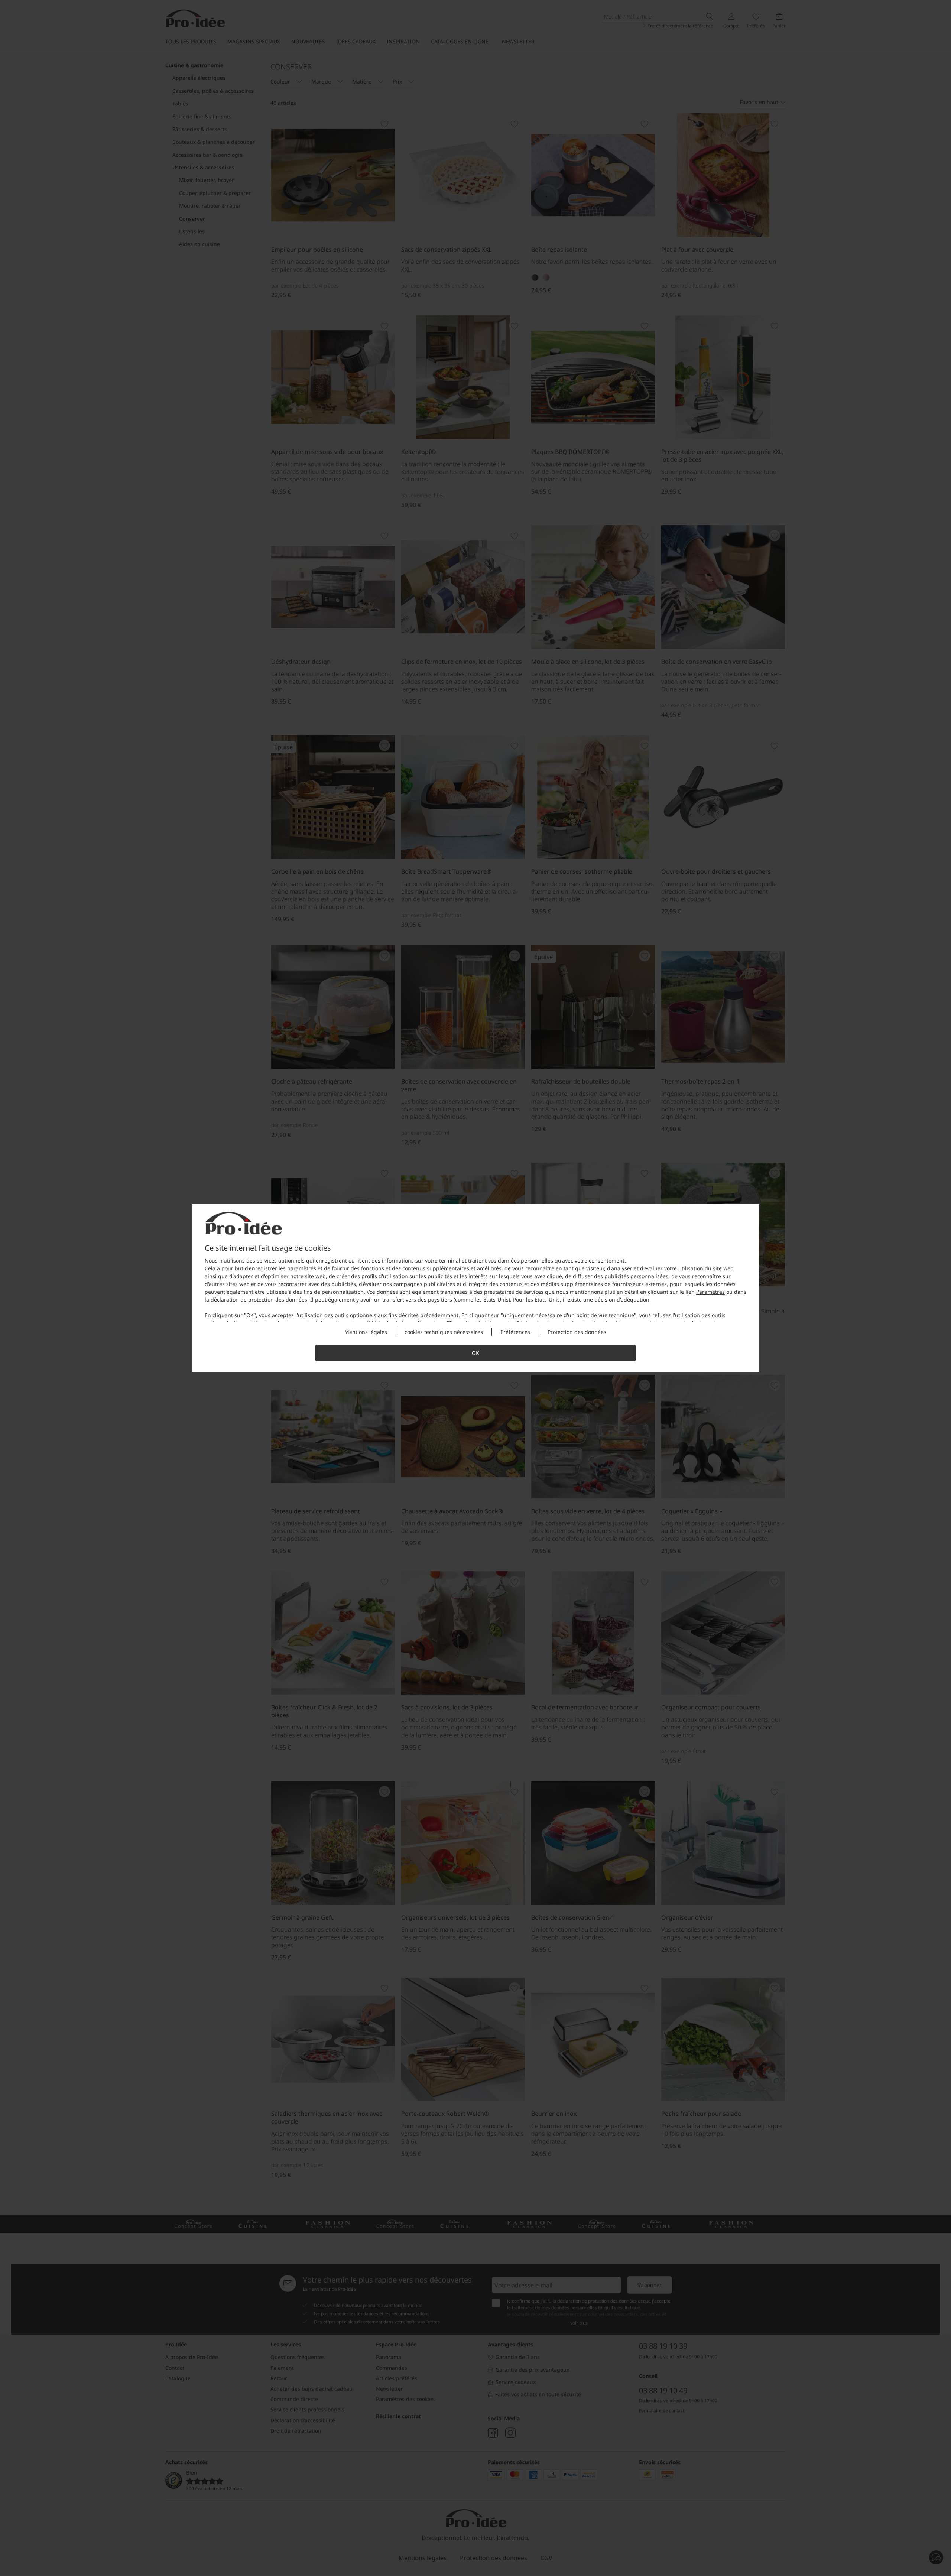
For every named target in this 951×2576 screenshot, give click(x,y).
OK (250, 1315)
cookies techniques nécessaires (444, 1332)
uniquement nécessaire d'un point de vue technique (569, 1315)
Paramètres (710, 1292)
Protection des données (577, 1332)
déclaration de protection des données (259, 1300)
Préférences (515, 1332)
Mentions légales (366, 1332)
